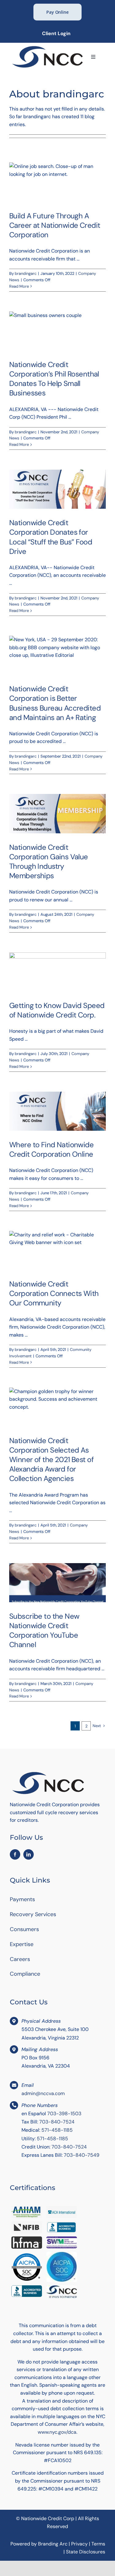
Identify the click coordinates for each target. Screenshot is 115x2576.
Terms (98, 2544)
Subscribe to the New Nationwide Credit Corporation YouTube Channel (44, 1630)
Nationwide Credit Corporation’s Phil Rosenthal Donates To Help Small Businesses (54, 379)
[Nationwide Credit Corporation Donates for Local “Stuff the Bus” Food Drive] (57, 489)
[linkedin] (29, 1854)
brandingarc (26, 273)
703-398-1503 (64, 2114)
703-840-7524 (57, 2122)
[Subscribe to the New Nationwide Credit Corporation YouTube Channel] (57, 1583)
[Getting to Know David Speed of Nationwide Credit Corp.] (57, 972)
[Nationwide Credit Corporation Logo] (48, 47)
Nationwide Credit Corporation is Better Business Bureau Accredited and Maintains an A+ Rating (55, 703)
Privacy (79, 2544)
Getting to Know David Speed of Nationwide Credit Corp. (57, 1010)
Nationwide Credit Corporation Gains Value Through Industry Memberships (49, 862)
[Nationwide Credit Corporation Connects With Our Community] (57, 1250)
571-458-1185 (57, 2130)
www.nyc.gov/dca (57, 2432)
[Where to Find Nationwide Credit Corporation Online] (57, 1111)
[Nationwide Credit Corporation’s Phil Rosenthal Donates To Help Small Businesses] (57, 331)
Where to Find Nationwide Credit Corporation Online (51, 1149)
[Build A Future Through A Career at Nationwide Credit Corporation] (57, 182)
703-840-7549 (82, 2155)
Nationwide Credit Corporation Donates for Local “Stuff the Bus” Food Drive (51, 537)
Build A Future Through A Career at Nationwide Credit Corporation (55, 225)
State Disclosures (86, 2552)
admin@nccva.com (43, 2093)
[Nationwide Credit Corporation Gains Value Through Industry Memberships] (57, 813)
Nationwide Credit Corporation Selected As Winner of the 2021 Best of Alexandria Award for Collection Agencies (51, 1460)
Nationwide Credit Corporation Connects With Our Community (54, 1293)
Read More (19, 286)
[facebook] (15, 1854)
